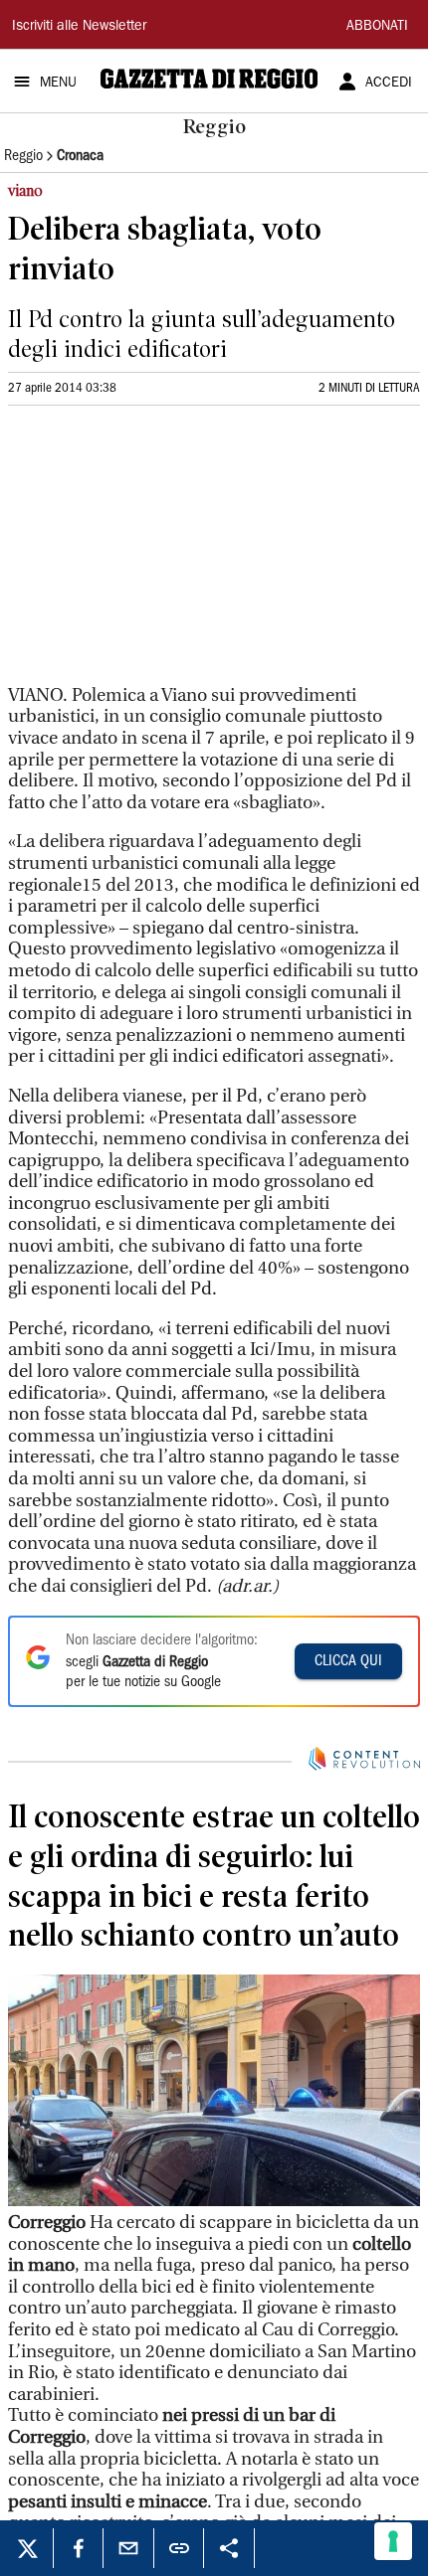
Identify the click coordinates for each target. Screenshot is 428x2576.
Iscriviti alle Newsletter (79, 27)
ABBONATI (377, 27)
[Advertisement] (157, 554)
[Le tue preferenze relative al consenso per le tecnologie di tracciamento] (393, 2541)
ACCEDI (389, 84)
